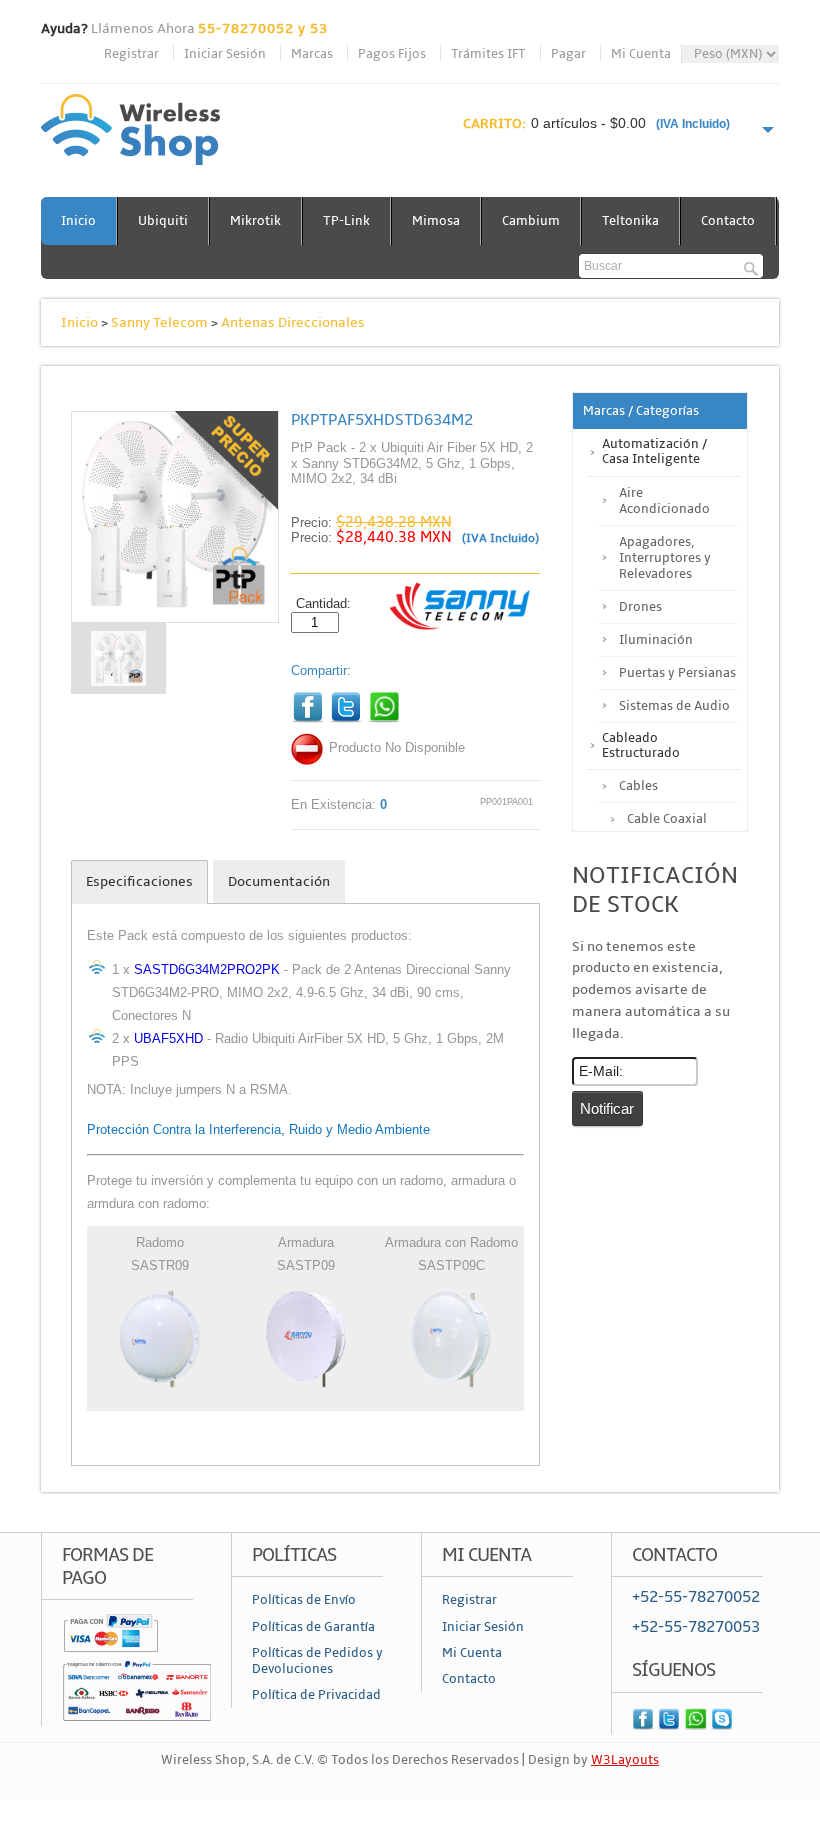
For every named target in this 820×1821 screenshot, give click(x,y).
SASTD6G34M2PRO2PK (207, 969)
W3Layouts (625, 1760)
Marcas (312, 54)
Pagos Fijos (392, 54)
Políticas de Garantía (313, 1627)
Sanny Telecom (159, 322)
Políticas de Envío (304, 1600)
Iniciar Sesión (225, 54)
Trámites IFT (488, 54)
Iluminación (656, 640)
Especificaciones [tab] (139, 881)
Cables (638, 786)
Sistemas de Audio (674, 706)
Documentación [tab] (279, 881)
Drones (640, 607)
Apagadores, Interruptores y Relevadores (665, 558)
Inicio (78, 221)
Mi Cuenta (641, 54)
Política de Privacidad (316, 1695)
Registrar (131, 54)
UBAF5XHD (168, 1038)
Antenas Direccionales (293, 322)
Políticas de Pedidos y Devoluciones (317, 1661)
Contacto (728, 221)
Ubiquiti (163, 221)
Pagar (568, 54)
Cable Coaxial (667, 819)
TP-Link (346, 221)
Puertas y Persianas (677, 673)
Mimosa (436, 221)
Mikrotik (255, 221)
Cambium (531, 221)
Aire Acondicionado (664, 501)
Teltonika (630, 221)
